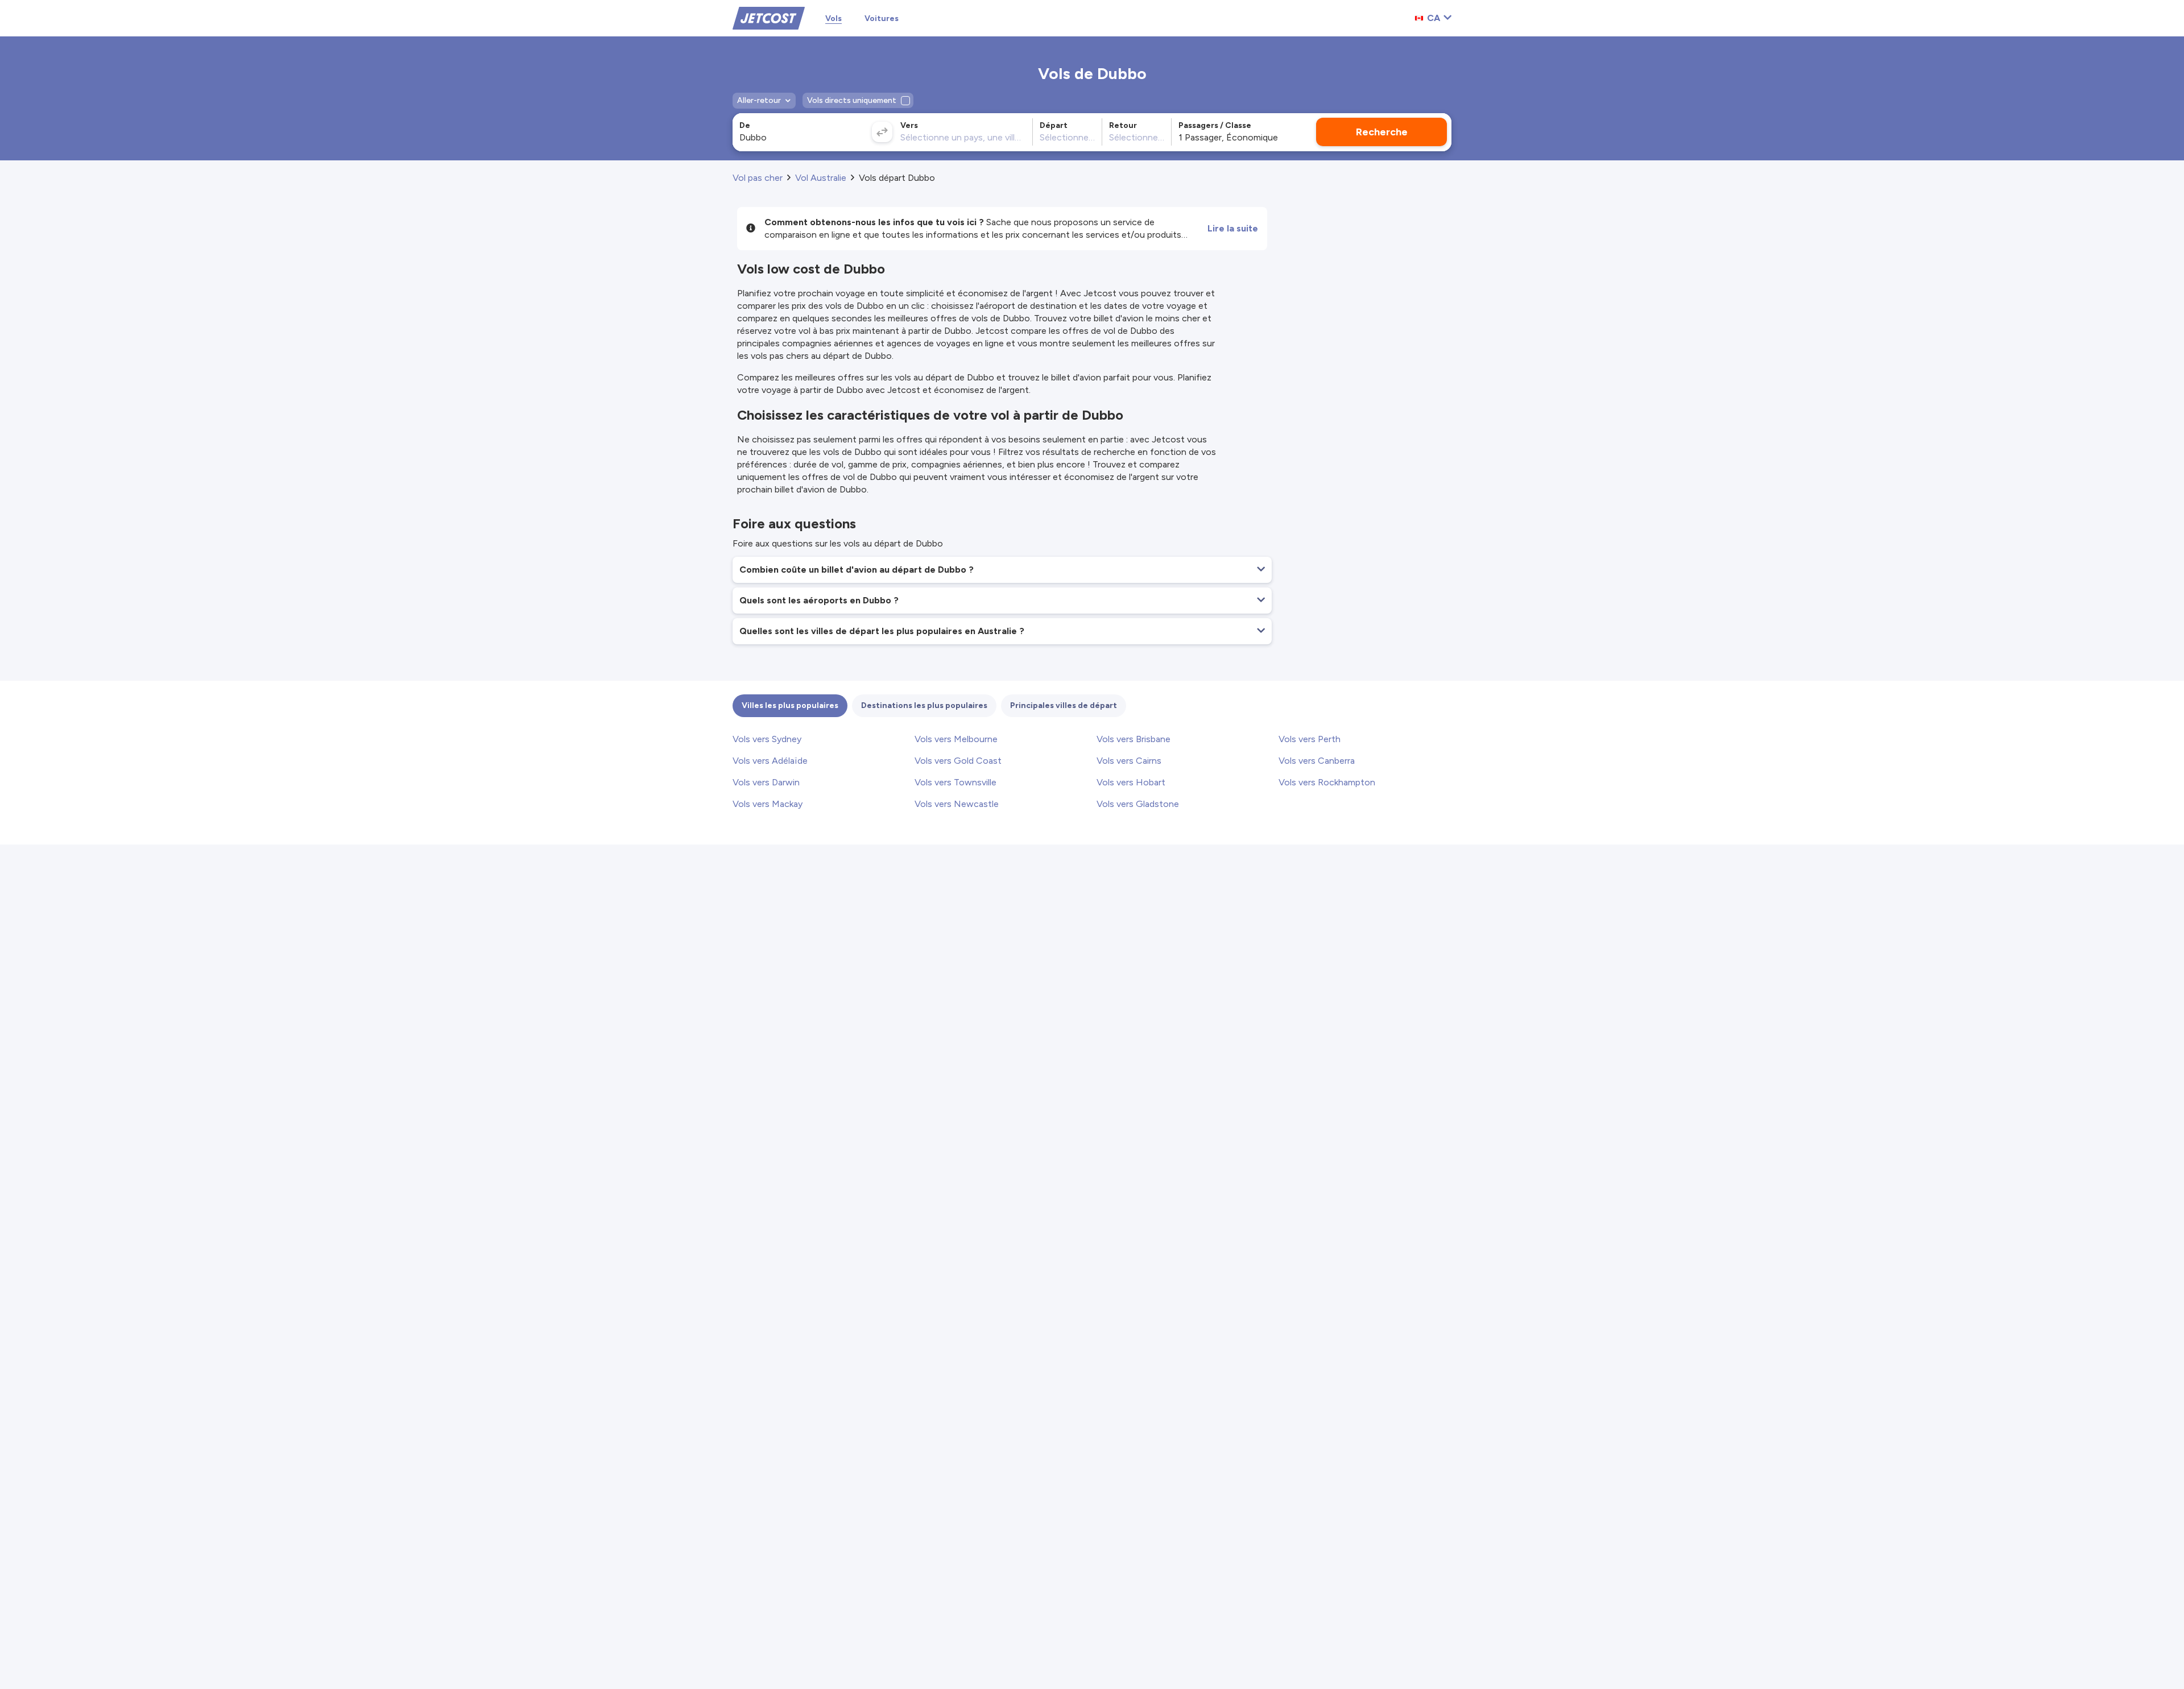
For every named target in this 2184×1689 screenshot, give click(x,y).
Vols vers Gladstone (1138, 804)
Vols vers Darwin (766, 782)
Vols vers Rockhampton (1327, 782)
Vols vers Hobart (1131, 782)
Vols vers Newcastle (957, 804)
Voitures (882, 18)
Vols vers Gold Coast (958, 761)
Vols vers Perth (1310, 739)
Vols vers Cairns (1129, 761)
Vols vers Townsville (955, 782)
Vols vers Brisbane (1134, 739)
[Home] (769, 17)
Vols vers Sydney (767, 739)
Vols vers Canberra (1317, 761)
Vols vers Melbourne (956, 739)
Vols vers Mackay (768, 804)
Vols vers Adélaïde (770, 761)
